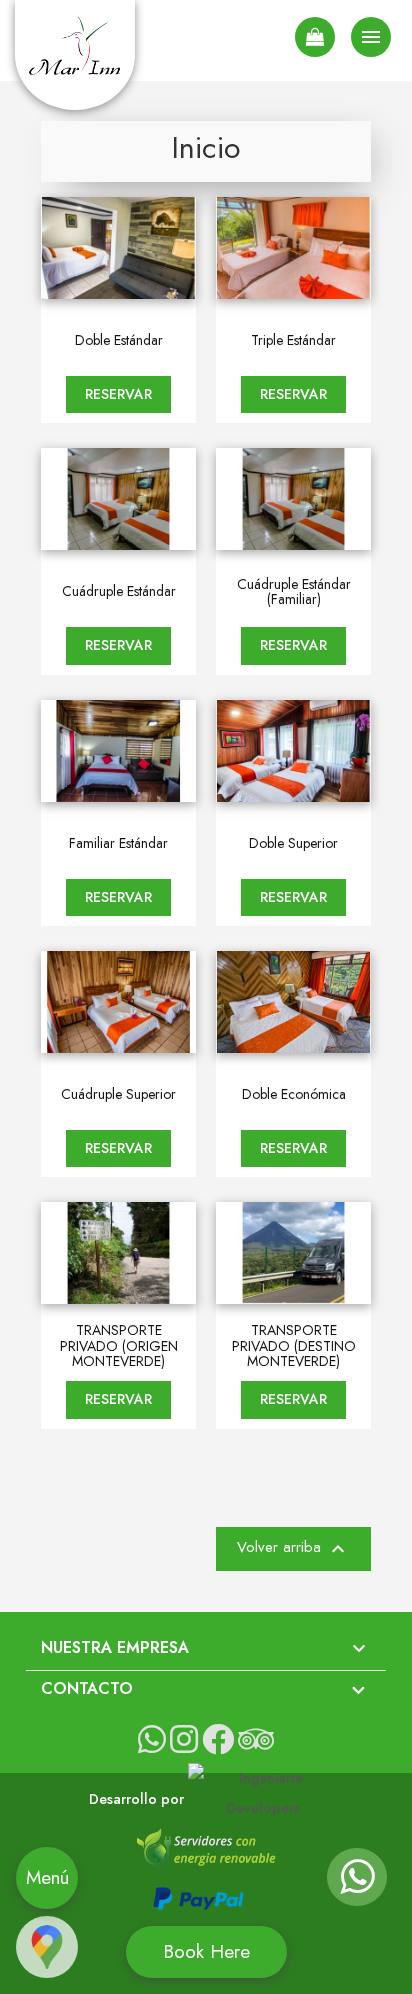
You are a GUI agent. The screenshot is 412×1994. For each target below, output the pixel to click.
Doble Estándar (119, 340)
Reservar (118, 394)
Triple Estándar (293, 340)
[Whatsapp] (357, 1886)
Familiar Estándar (118, 843)
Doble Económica (294, 1094)
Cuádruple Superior (118, 1094)
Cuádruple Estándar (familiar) (294, 592)
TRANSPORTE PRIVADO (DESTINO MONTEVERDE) (294, 1346)
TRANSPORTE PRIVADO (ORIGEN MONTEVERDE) (119, 1346)
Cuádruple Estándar (119, 591)
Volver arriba (293, 1548)
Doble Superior (293, 843)
